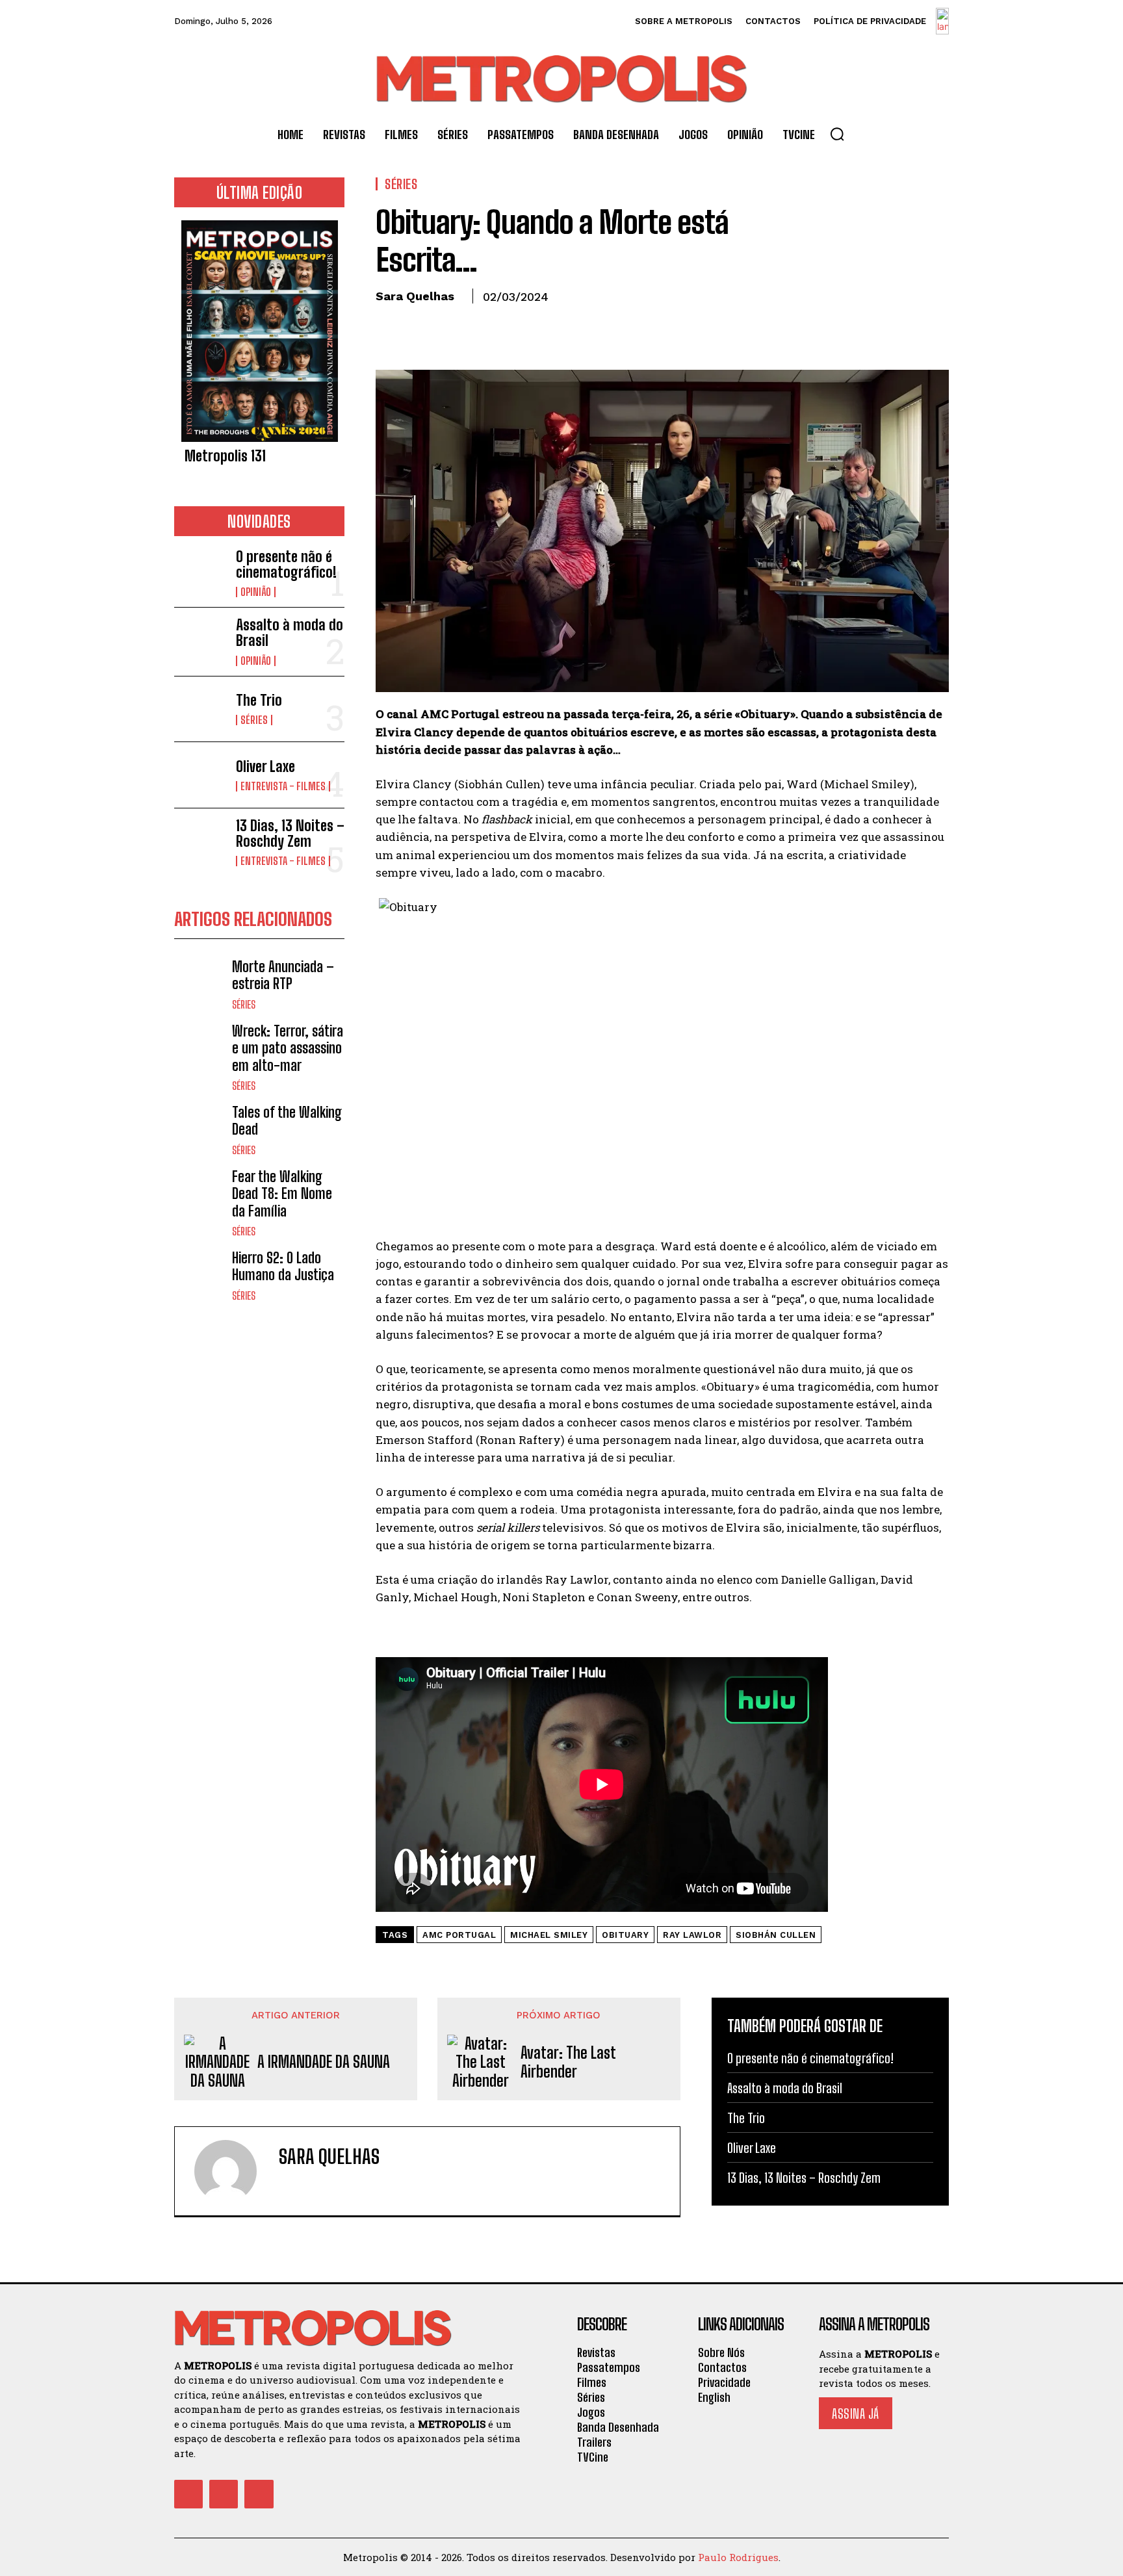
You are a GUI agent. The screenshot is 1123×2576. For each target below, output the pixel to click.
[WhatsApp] (478, 326)
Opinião (256, 592)
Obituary (625, 1935)
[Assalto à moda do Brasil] (200, 640)
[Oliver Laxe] (200, 775)
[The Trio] (200, 709)
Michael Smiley (549, 1935)
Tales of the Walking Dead (287, 1121)
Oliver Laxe (265, 766)
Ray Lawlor (692, 1935)
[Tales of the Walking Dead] (200, 1130)
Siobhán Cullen (776, 1935)
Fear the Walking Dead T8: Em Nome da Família (282, 1194)
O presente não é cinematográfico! (286, 564)
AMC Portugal (459, 1935)
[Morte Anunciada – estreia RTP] (200, 984)
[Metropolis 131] (259, 331)
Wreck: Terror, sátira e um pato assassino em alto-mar (288, 1048)
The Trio (259, 700)
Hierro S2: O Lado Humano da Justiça (283, 1266)
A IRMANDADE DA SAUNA (324, 2062)
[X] (419, 326)
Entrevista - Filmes (283, 786)
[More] (509, 326)
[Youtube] (259, 2494)
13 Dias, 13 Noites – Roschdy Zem (290, 833)
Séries (254, 720)
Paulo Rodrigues (738, 2557)
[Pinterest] (448, 326)
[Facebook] (389, 326)
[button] (837, 134)
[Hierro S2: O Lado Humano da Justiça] (200, 1275)
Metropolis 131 (225, 456)
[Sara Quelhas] (233, 2171)
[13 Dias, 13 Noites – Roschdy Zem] (200, 841)
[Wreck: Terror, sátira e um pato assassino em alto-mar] (200, 1049)
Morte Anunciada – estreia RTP (283, 975)
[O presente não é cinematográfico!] (200, 572)
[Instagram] (224, 2494)
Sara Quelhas (415, 296)
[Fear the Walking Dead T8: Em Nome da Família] (200, 1194)
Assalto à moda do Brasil (290, 633)
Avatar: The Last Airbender (568, 2062)
